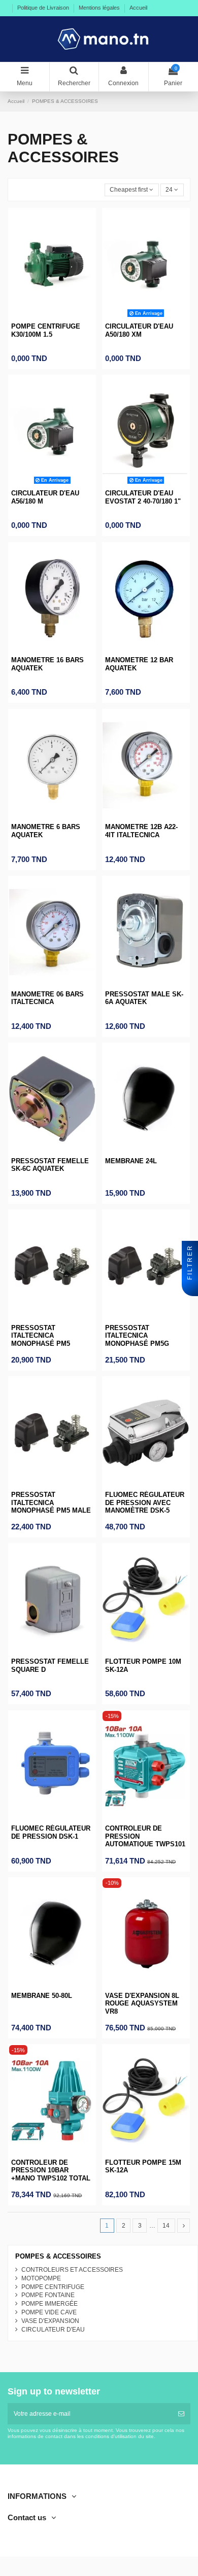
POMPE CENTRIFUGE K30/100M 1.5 (46, 330)
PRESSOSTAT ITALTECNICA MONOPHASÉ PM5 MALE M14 (51, 1507)
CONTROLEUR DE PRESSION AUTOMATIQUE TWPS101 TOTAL (145, 1840)
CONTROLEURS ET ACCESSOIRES (72, 2270)
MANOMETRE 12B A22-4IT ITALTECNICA (141, 831)
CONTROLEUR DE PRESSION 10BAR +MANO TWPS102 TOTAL (51, 2170)
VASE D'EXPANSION (50, 2321)
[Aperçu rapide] (52, 317)
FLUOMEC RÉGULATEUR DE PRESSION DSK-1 (51, 1832)
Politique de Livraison (44, 8)
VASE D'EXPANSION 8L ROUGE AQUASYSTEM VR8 (142, 2003)
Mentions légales (100, 8)
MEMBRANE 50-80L (42, 1996)
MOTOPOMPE (41, 2278)
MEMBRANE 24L (131, 1161)
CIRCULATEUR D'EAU (53, 2330)
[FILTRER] (190, 1288)
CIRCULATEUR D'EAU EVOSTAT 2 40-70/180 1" (143, 497)
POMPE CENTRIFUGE (53, 2287)
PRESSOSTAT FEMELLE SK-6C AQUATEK (50, 1165)
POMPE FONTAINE (48, 2295)
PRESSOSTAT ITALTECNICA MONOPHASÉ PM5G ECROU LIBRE (137, 1340)
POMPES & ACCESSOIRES (58, 2256)
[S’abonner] (181, 2414)
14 (166, 2226)
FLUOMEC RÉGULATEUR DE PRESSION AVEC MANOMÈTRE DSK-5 (145, 1502)
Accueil (138, 8)
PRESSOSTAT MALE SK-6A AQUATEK (144, 998)
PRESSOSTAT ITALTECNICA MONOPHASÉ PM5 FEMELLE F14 (41, 1340)
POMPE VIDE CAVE (49, 2312)
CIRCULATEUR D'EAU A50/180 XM (139, 330)
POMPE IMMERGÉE (49, 2304)
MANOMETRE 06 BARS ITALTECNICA (47, 998)
